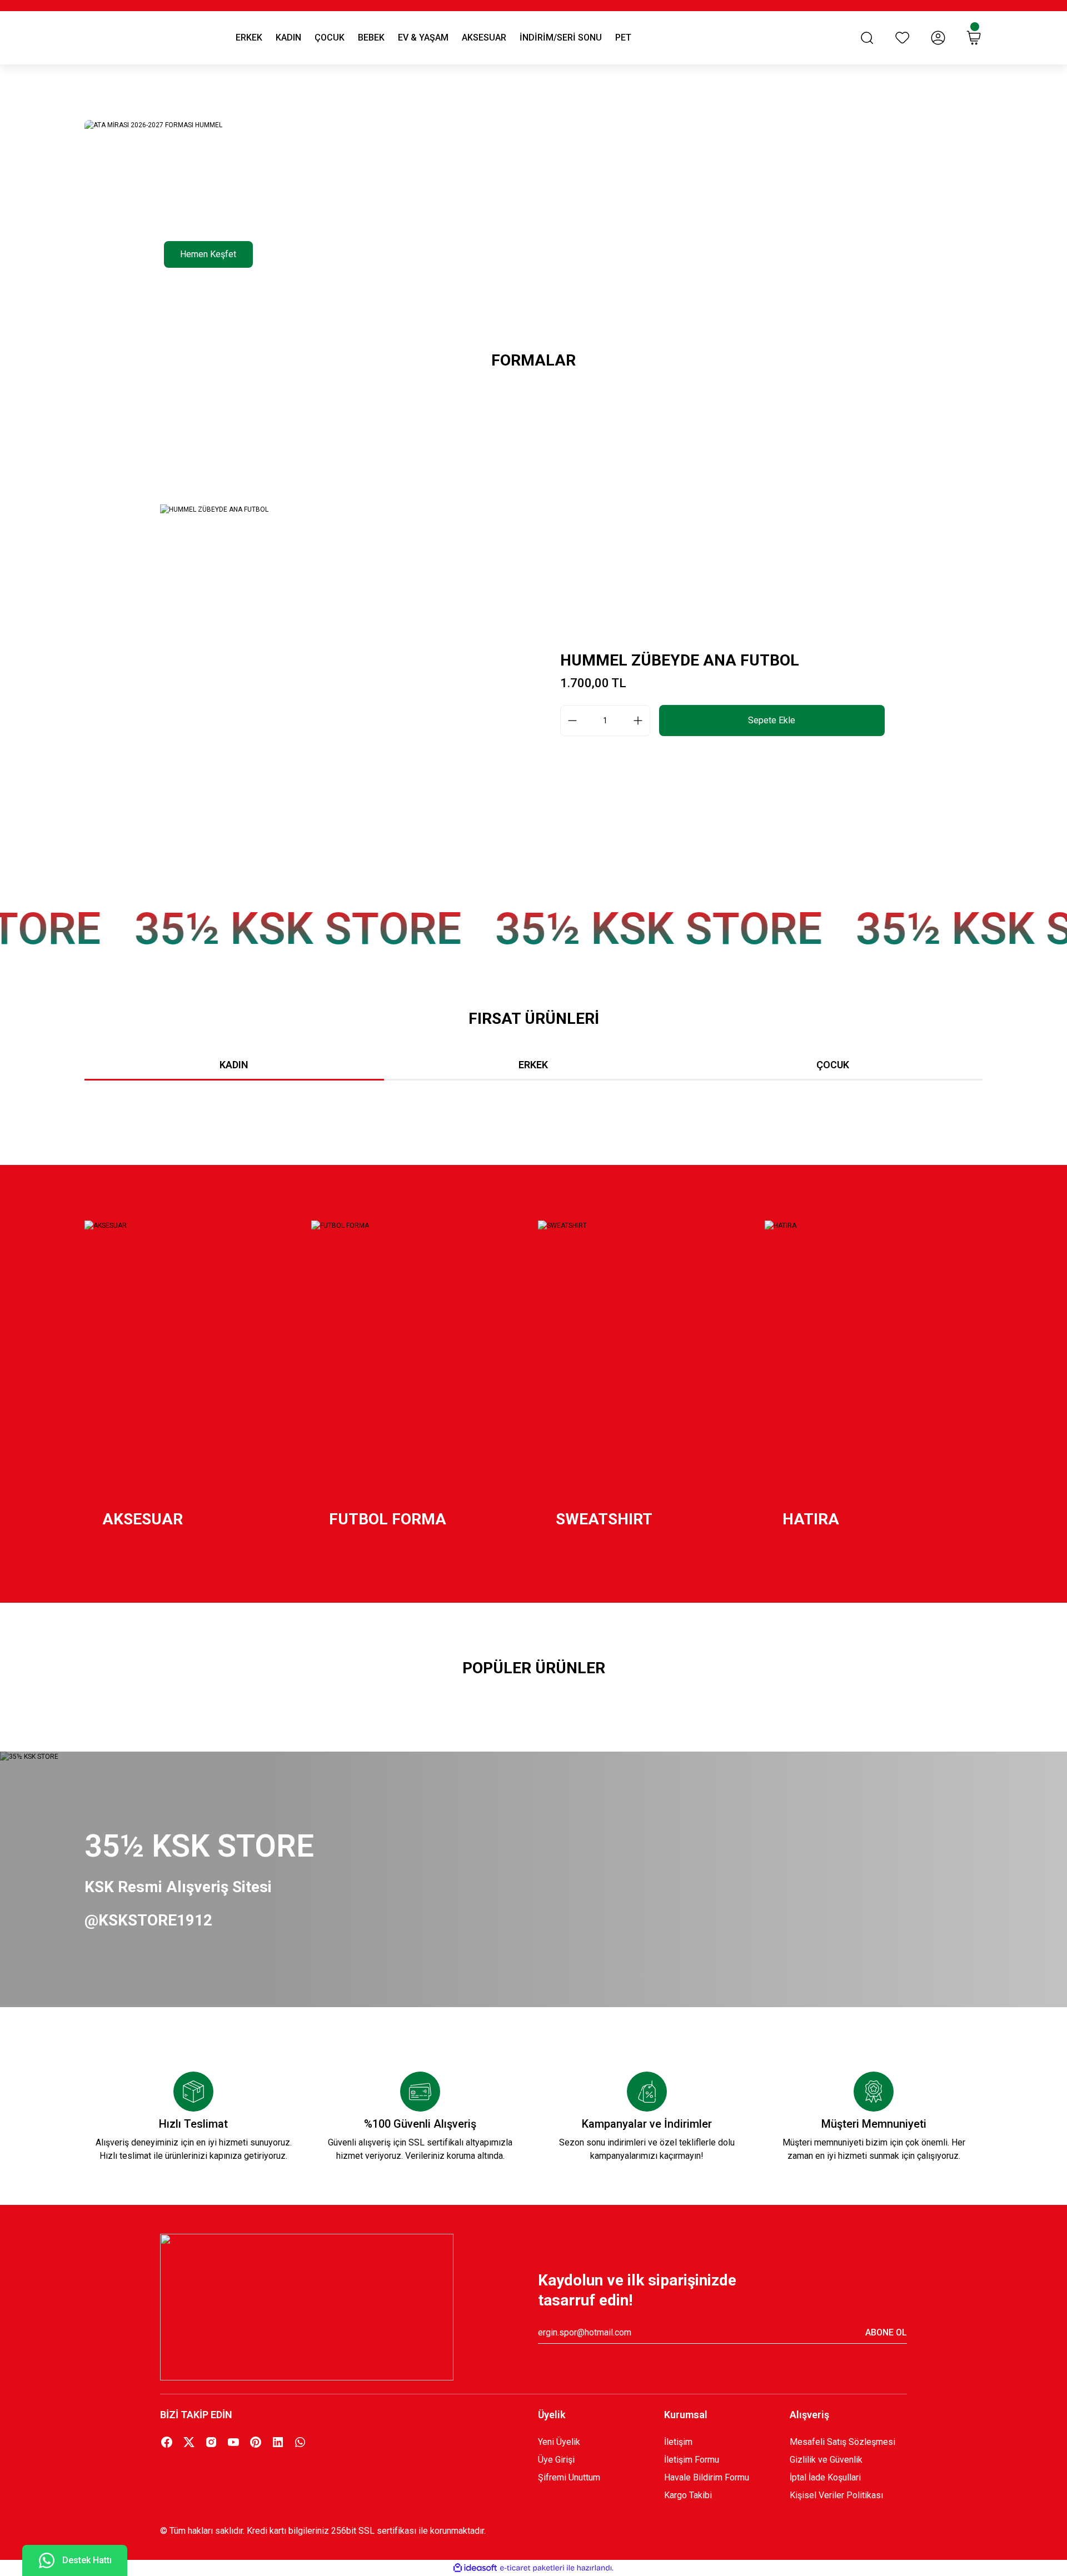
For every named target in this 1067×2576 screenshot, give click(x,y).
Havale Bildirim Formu (707, 2477)
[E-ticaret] (532, 2568)
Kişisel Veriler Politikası (836, 2495)
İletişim (678, 2442)
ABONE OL (886, 2332)
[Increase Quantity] (641, 721)
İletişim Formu (692, 2460)
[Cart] (974, 38)
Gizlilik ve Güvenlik (826, 2460)
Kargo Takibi (688, 2495)
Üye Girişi (556, 2460)
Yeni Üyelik (559, 2442)
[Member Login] (938, 38)
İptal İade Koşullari (825, 2477)
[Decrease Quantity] (569, 721)
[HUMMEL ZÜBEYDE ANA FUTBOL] (345, 693)
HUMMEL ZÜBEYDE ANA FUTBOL (680, 660)
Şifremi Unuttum (569, 2477)
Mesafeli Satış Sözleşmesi (842, 2442)
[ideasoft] (475, 2568)
